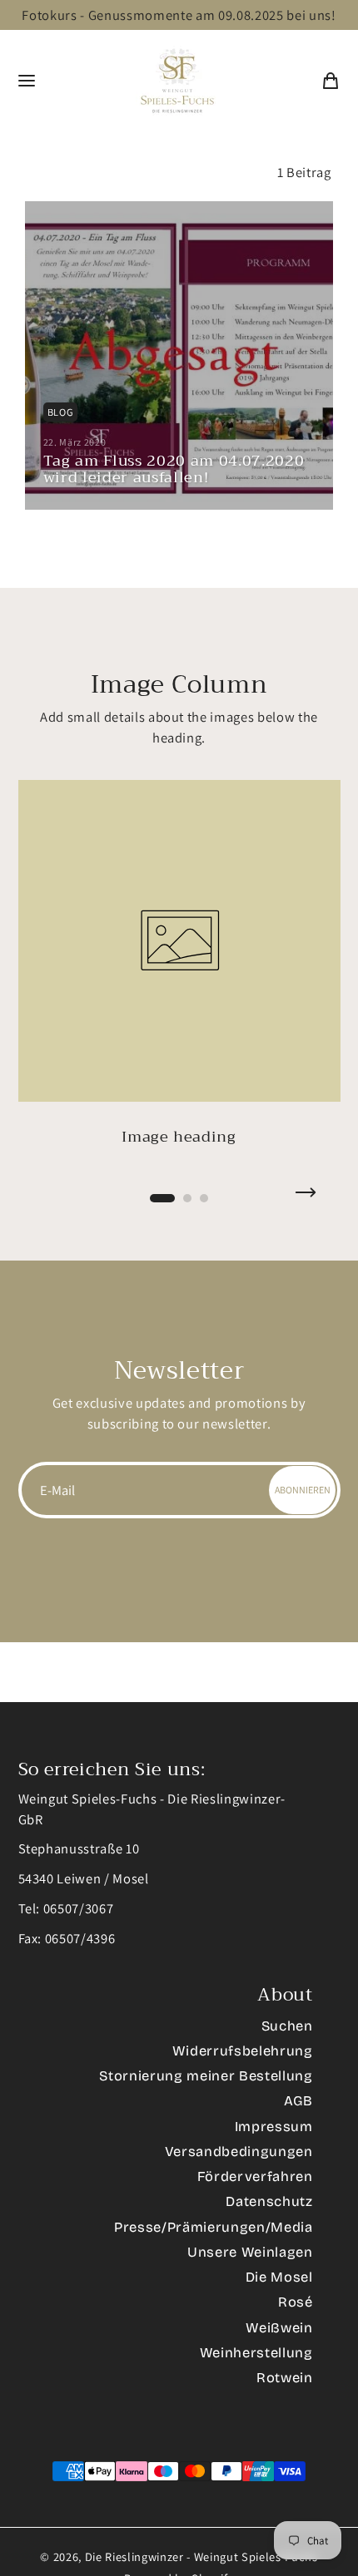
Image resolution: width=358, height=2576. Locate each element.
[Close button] (318, 27)
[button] (102, 1351)
